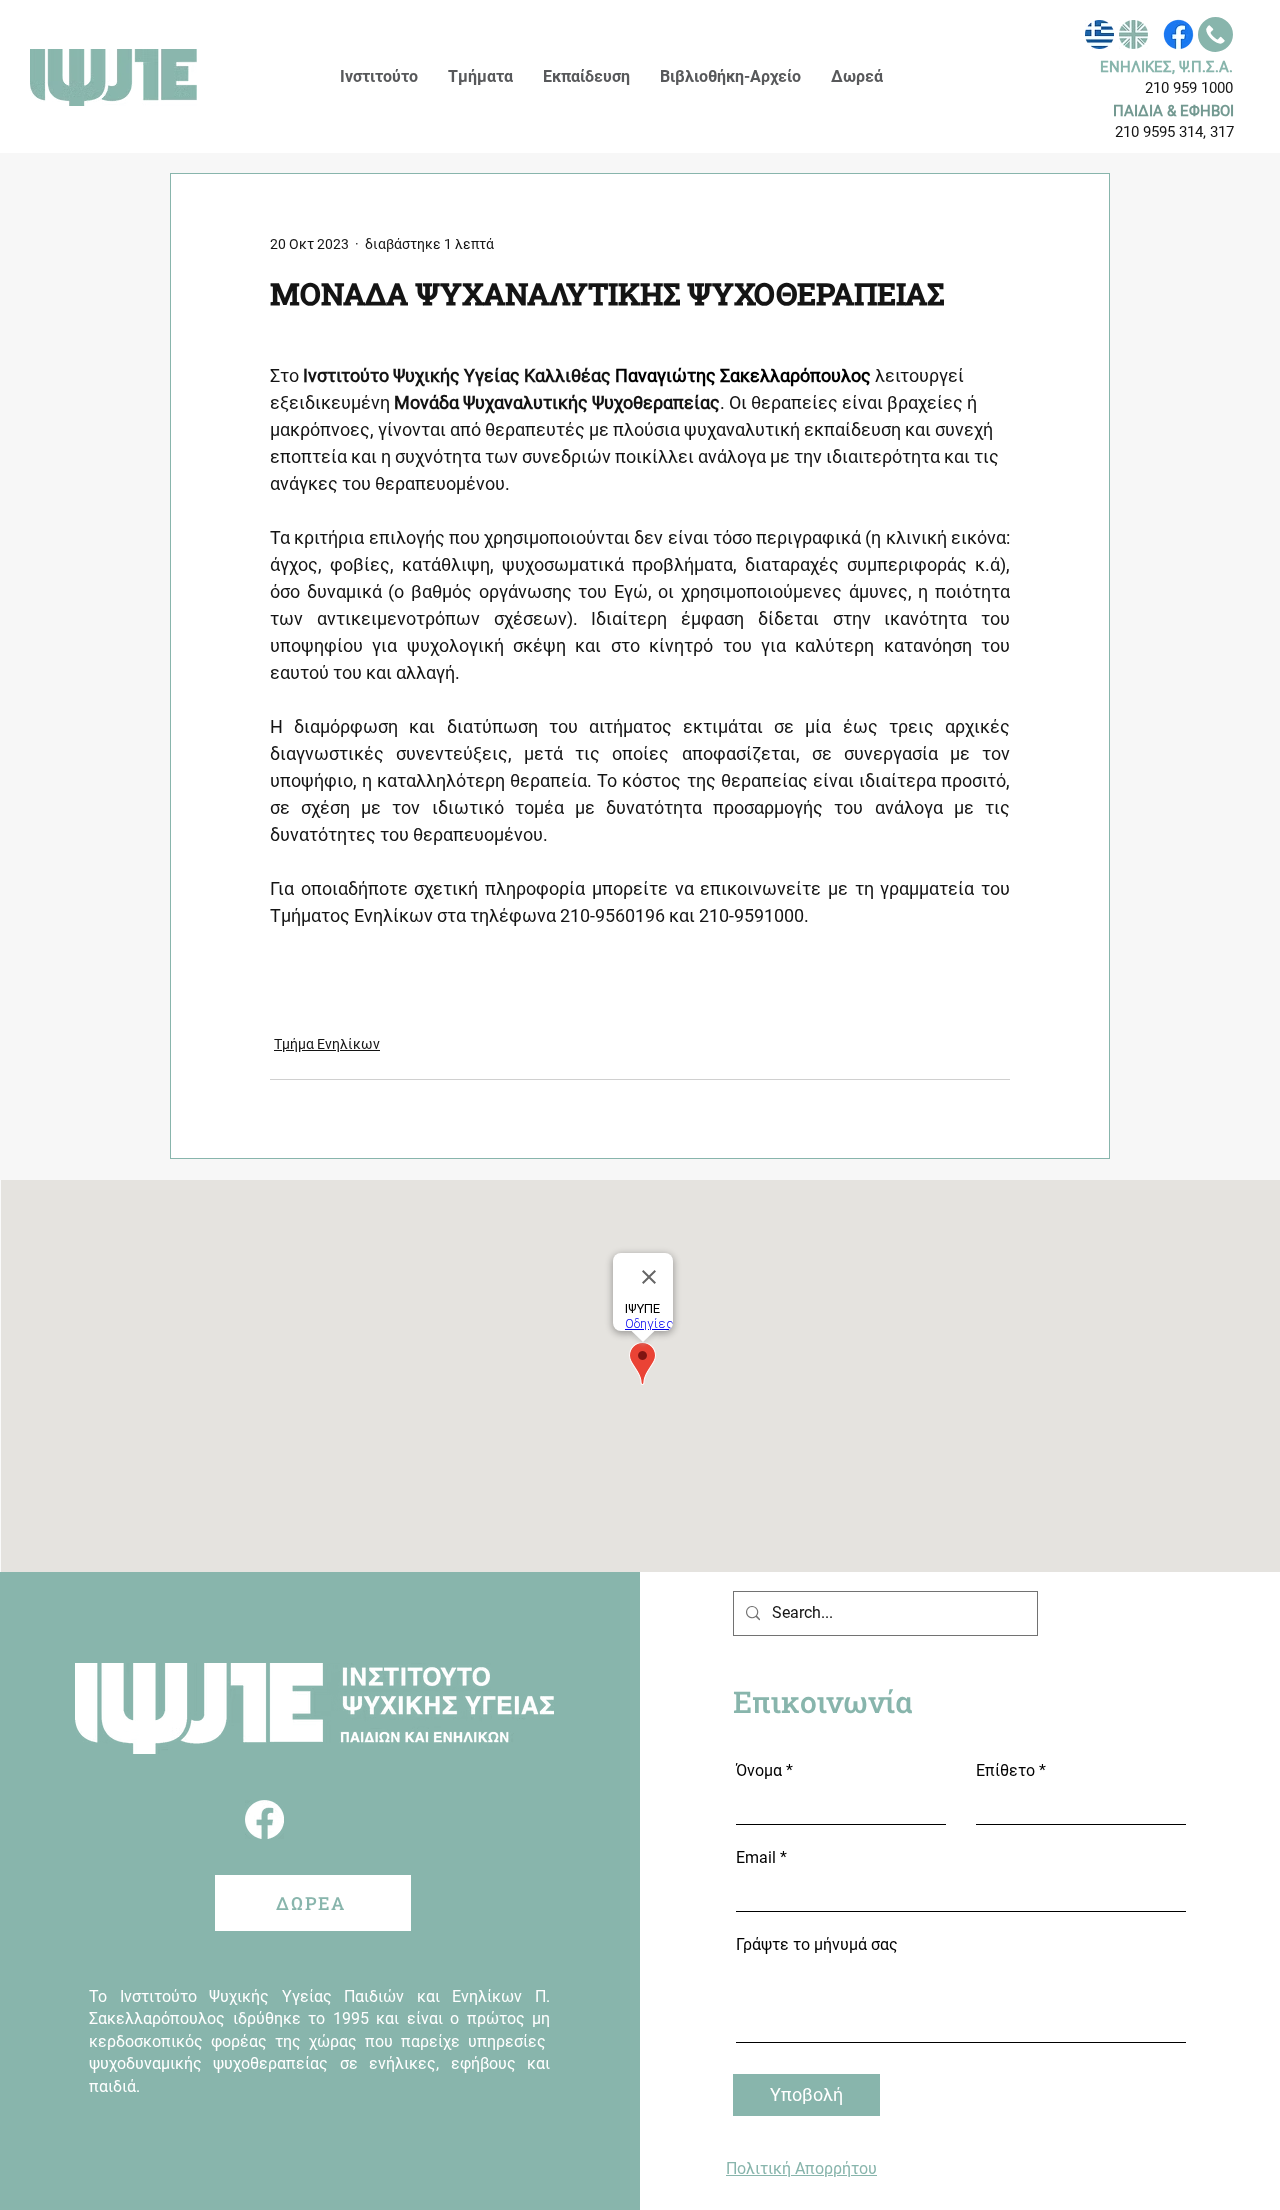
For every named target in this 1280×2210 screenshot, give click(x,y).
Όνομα (759, 1771)
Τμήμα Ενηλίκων (327, 1044)
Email (756, 1858)
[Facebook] (1178, 34)
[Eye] (1099, 34)
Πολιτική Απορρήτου (801, 2168)
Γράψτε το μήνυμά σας (817, 1945)
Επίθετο (1005, 1771)
